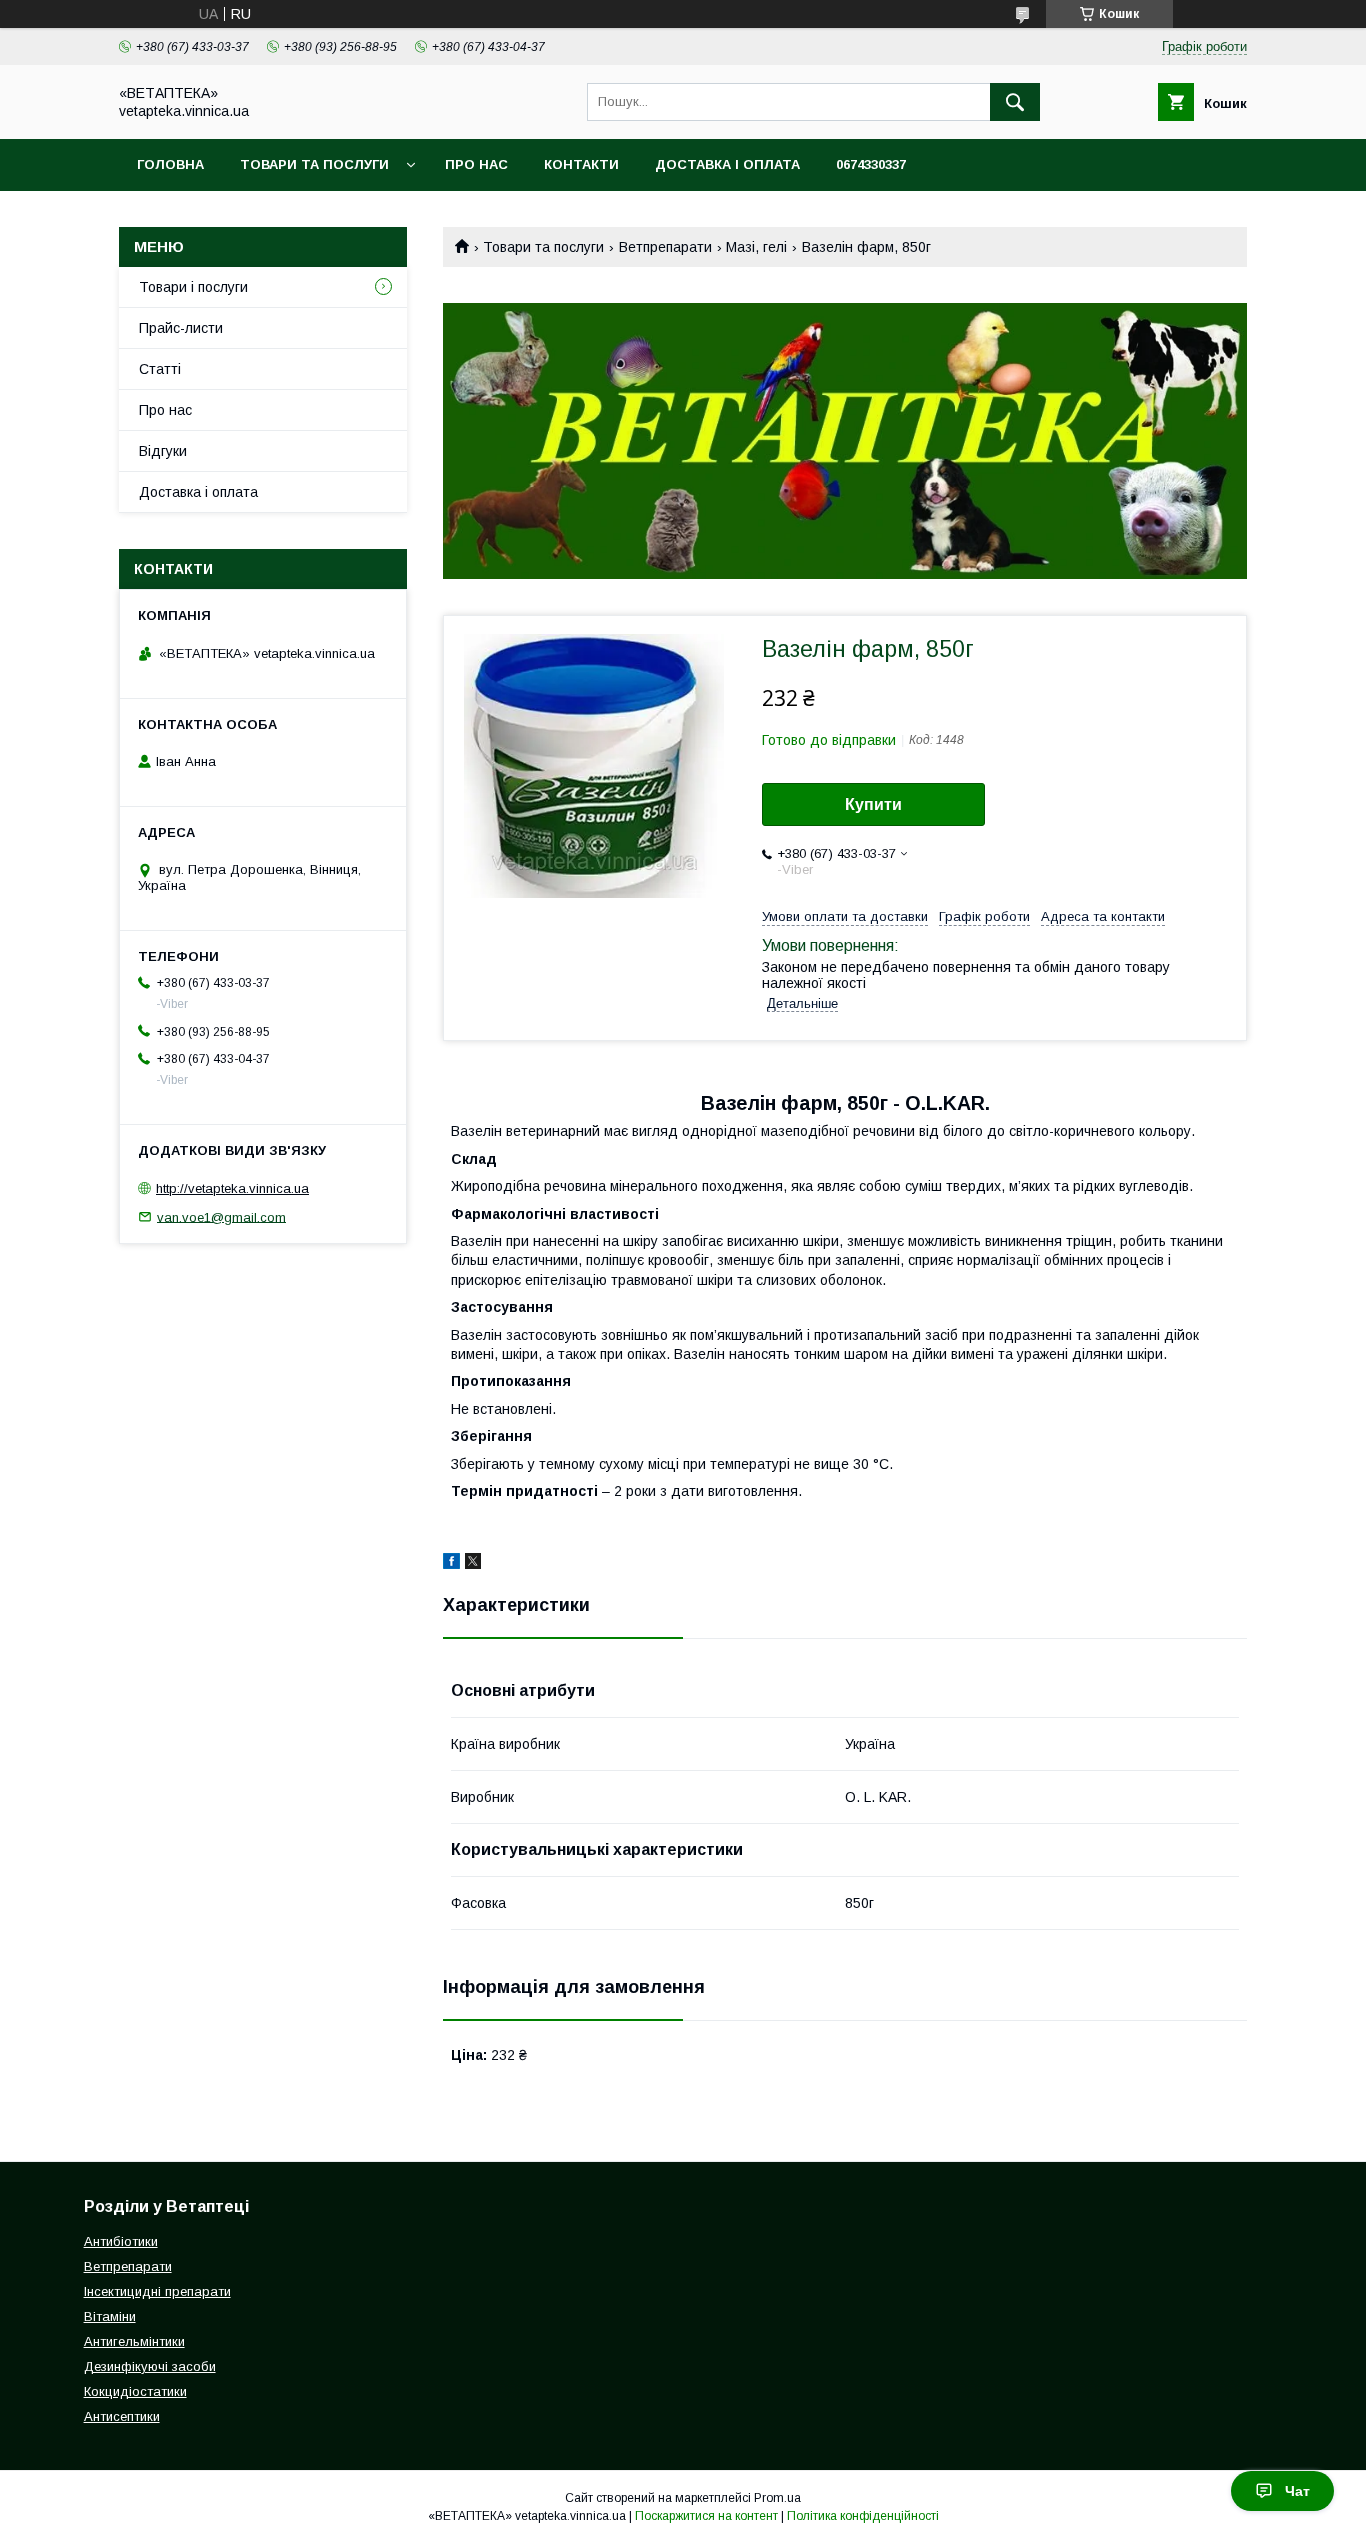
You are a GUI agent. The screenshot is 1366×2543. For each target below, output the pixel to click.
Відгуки (163, 451)
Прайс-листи (181, 328)
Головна (170, 164)
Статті (160, 369)
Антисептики (122, 2416)
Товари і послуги (193, 287)
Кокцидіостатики (135, 2391)
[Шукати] (1015, 102)
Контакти (581, 164)
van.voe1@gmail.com (221, 1216)
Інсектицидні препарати (157, 2291)
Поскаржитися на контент (706, 2516)
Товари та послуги (314, 164)
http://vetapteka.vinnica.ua (232, 1188)
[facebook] (451, 1564)
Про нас (476, 164)
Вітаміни (110, 2316)
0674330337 (871, 164)
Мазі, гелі (756, 247)
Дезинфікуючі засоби (150, 2366)
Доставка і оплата (727, 164)
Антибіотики (121, 2241)
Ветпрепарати (665, 247)
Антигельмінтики (134, 2341)
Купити (873, 804)
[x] (473, 1564)
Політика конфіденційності (863, 2516)
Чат (1297, 2491)
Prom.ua (777, 2498)
